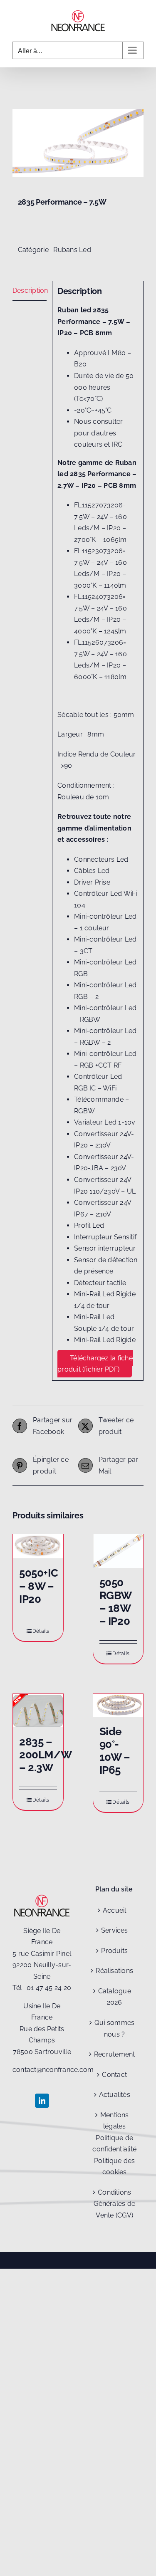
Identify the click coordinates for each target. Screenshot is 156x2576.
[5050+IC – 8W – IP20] (38, 1546)
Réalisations (114, 1971)
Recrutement (115, 2054)
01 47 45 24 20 (49, 1988)
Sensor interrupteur (105, 1248)
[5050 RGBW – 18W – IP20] (118, 1551)
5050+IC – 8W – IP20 (38, 1586)
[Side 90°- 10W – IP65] (118, 1705)
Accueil (115, 1910)
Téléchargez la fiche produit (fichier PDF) (95, 1364)
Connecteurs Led (101, 859)
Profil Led (89, 1225)
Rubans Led (72, 250)
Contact (114, 2075)
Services (115, 1930)
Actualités (115, 2095)
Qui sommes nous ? (114, 2028)
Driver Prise (92, 882)
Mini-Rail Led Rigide (105, 1340)
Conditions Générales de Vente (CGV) (114, 2204)
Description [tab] (30, 290)
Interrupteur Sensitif (105, 1237)
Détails (41, 1631)
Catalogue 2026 (115, 1997)
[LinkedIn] (42, 2101)
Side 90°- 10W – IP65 (115, 1751)
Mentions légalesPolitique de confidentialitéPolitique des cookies (114, 2144)
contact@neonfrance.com (53, 2070)
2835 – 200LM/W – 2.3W (45, 1755)
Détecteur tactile (100, 1283)
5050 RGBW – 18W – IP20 (115, 1602)
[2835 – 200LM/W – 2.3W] (38, 1711)
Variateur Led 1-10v (105, 1122)
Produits (114, 1951)
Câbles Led (92, 871)
